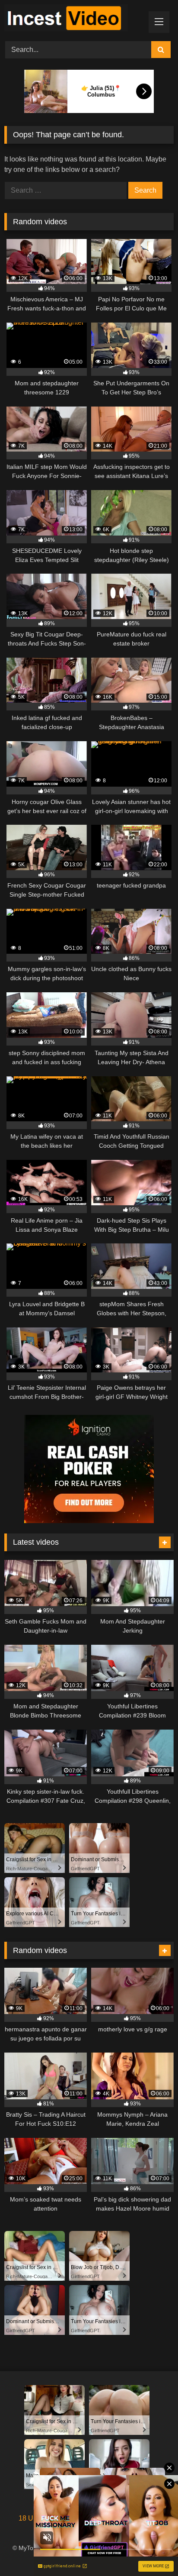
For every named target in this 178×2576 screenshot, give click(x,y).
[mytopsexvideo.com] (73, 19)
